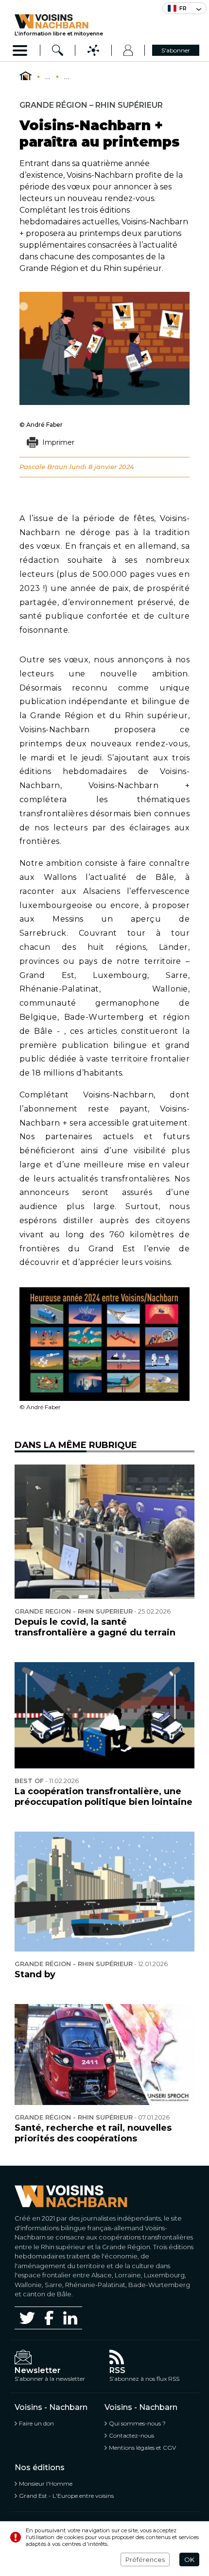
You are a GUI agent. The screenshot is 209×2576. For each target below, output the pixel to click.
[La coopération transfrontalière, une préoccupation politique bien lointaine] (104, 1715)
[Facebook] (49, 2318)
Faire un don (36, 2423)
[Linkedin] (70, 2318)
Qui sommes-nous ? (137, 2423)
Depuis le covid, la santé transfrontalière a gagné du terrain (95, 1627)
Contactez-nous (131, 2435)
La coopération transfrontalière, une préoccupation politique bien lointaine (104, 1797)
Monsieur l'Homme (46, 2483)
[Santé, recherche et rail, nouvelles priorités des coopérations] (104, 2055)
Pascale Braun (44, 467)
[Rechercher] (58, 50)
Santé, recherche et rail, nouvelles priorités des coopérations (93, 2133)
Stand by (35, 1974)
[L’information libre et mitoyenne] (59, 21)
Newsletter (38, 2370)
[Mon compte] (128, 50)
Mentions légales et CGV (142, 2448)
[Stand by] (104, 1892)
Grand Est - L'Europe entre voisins (66, 2496)
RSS (117, 2370)
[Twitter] (27, 2318)
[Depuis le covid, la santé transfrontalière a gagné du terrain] (104, 1532)
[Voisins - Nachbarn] (26, 76)
